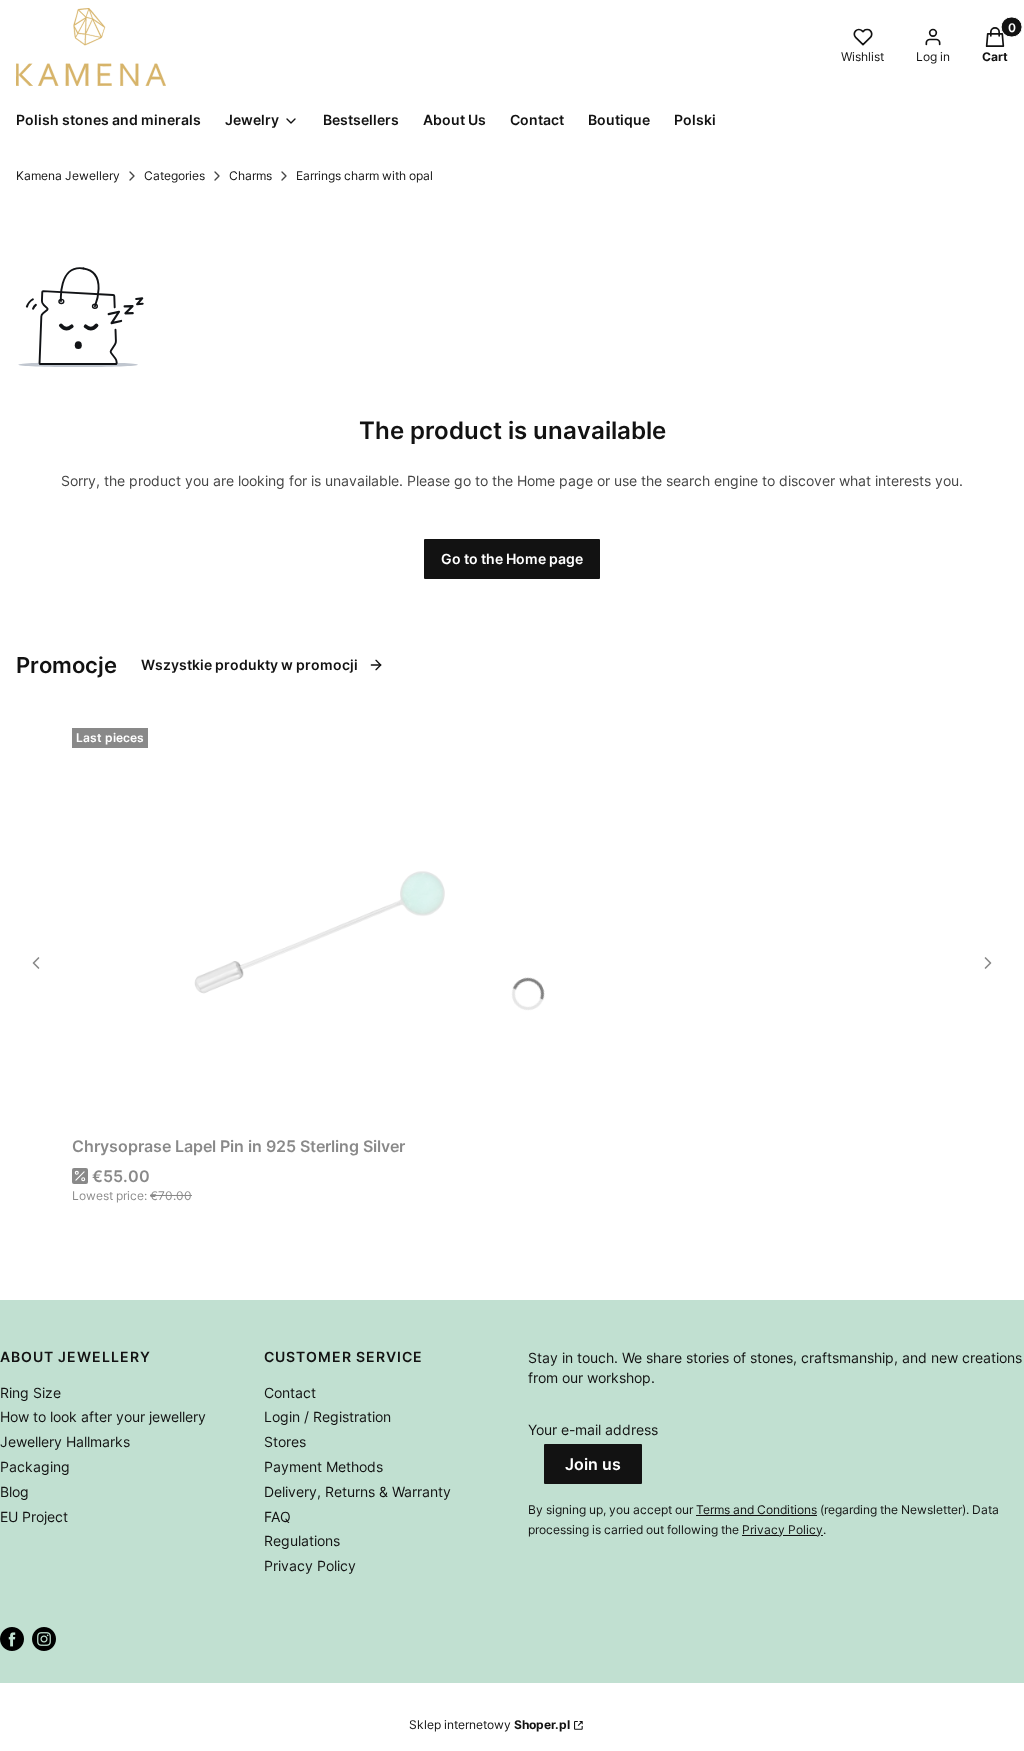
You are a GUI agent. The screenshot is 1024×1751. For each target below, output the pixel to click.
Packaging (35, 1466)
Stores (285, 1441)
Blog (14, 1491)
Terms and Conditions (756, 1509)
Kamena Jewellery (68, 175)
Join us (593, 1464)
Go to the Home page (512, 558)
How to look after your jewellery (103, 1416)
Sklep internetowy (489, 1724)
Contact (290, 1392)
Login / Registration (327, 1416)
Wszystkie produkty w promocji (249, 664)
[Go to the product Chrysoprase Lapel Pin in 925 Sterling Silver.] (322, 923)
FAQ (277, 1516)
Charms (250, 175)
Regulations (302, 1540)
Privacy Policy (310, 1565)
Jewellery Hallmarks (65, 1441)
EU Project (34, 1516)
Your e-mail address (593, 1429)
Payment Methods (323, 1466)
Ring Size (30, 1392)
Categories (174, 175)
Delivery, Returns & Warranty (357, 1491)
